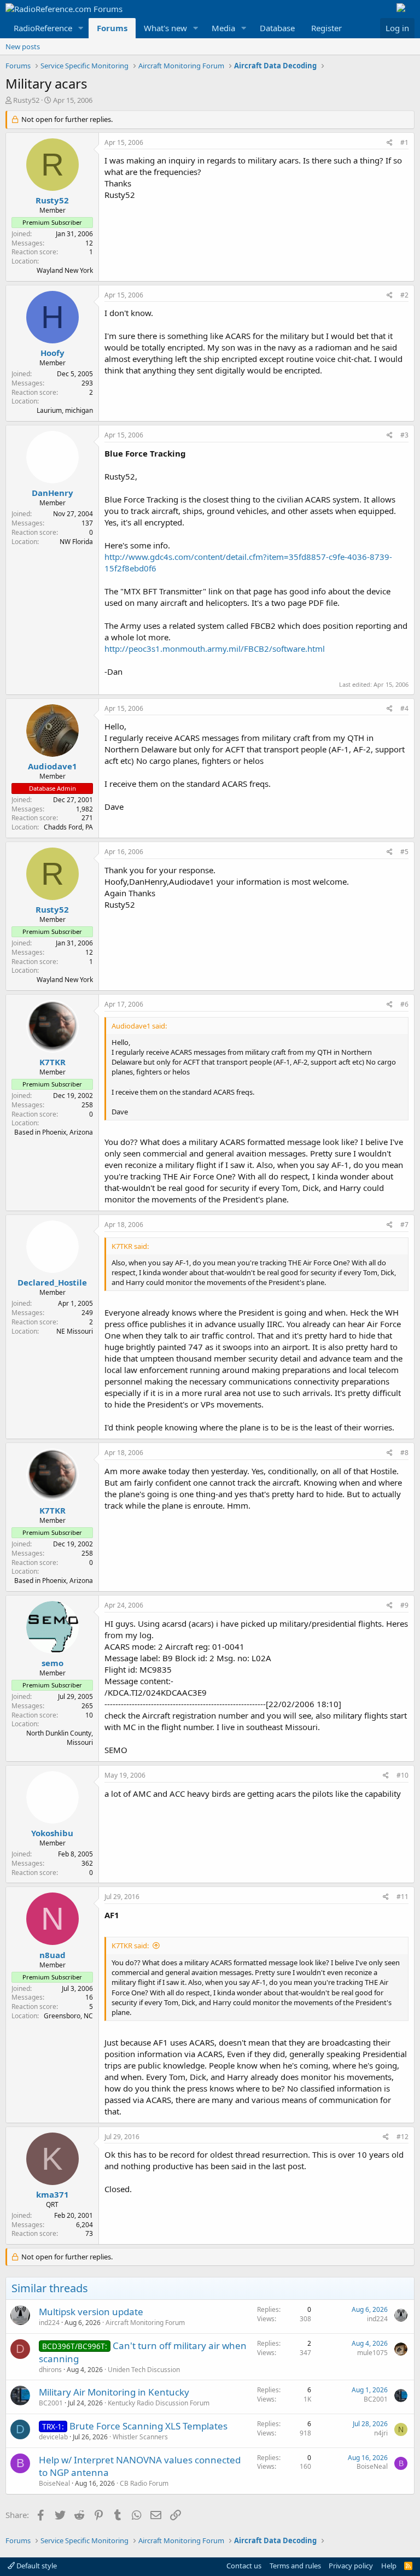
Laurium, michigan (65, 410)
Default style (36, 2566)
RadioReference (43, 28)
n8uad (52, 1955)
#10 (402, 1775)
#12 (402, 2137)
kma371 (52, 2194)
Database (277, 28)
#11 (402, 1897)
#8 (404, 1453)
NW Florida (76, 542)
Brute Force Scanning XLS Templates (148, 2426)
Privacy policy (351, 2566)
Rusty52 (26, 100)
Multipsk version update (91, 2312)
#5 (404, 852)
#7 (404, 1225)
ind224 (49, 2323)
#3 (404, 435)
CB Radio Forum (144, 2483)
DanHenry (52, 493)
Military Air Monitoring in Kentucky (114, 2392)
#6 (404, 1004)
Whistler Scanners (140, 2437)
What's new (165, 28)
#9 (404, 1605)
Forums (112, 28)
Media (223, 28)
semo (52, 1663)
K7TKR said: (130, 1946)
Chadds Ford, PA (68, 827)
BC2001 (51, 2403)
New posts (23, 46)
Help (389, 2566)
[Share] (390, 143)
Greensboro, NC (68, 2016)
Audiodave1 (52, 766)
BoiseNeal (54, 2483)
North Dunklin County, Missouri (60, 1738)
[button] (81, 28)
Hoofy (52, 353)
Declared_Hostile (52, 1282)
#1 (404, 142)
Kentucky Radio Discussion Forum (159, 2403)
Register (326, 28)
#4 (404, 708)
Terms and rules (295, 2566)
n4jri (381, 2433)
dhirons (50, 2370)
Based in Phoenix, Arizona (54, 1132)
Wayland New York (65, 270)
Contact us (244, 2566)
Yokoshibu (52, 1833)
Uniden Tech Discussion (144, 2370)
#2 (404, 295)
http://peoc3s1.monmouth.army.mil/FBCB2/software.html (215, 649)
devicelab (53, 2437)
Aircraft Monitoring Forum (145, 2323)
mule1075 (372, 2353)
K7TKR (52, 1062)
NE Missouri (75, 1331)
